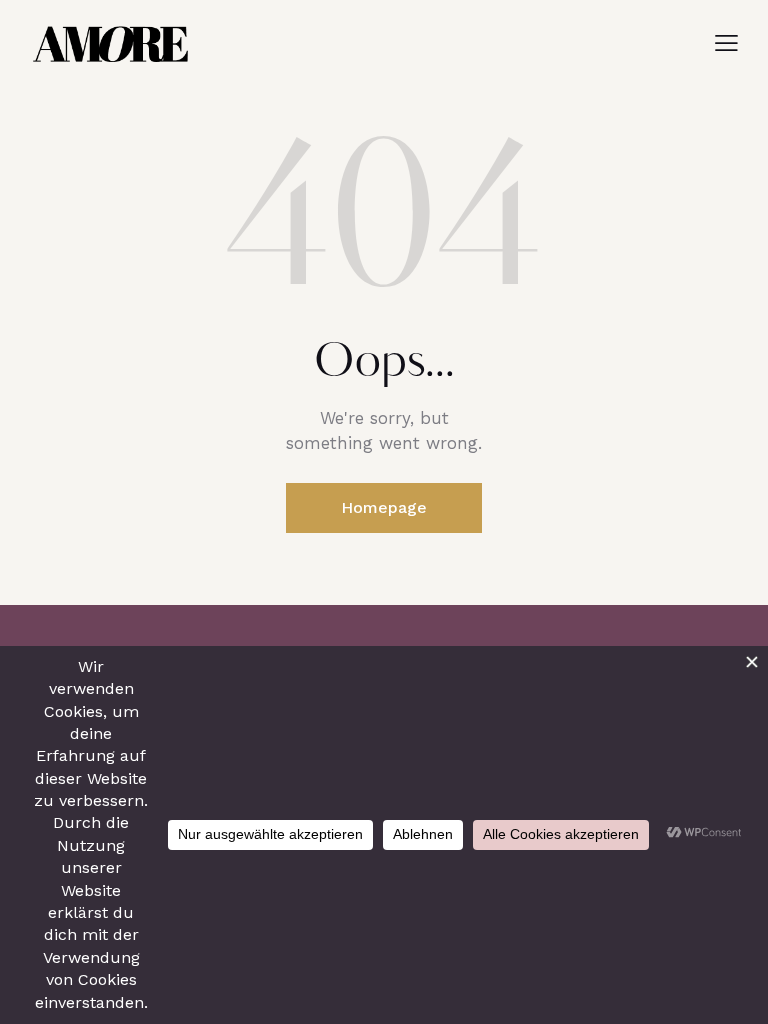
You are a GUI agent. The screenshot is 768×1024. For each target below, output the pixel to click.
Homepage (384, 507)
